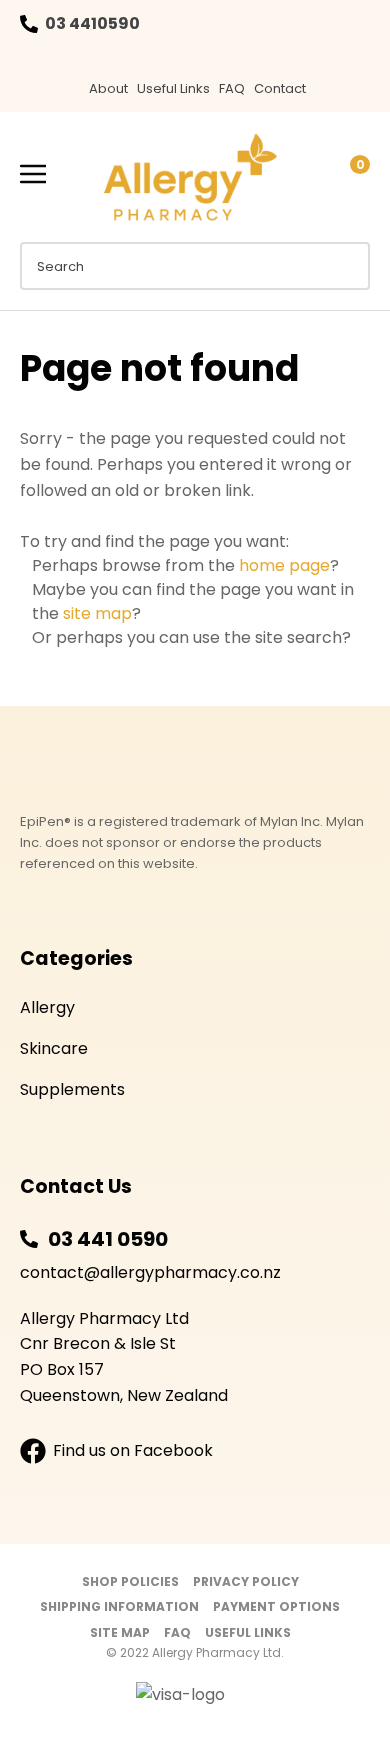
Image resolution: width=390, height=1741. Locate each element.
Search (346, 266)
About (108, 88)
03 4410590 (92, 23)
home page (284, 565)
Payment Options (276, 1606)
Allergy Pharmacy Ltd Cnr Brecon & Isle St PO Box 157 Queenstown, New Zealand (124, 1357)
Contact (280, 88)
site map (97, 613)
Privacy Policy (246, 1581)
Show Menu (33, 174)
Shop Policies (130, 1581)
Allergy (47, 1007)
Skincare (54, 1048)
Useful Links (173, 88)
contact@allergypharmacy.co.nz (150, 1272)
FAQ (232, 88)
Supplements (72, 1089)
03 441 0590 (108, 1239)
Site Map (120, 1632)
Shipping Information (119, 1606)
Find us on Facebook (133, 1450)
